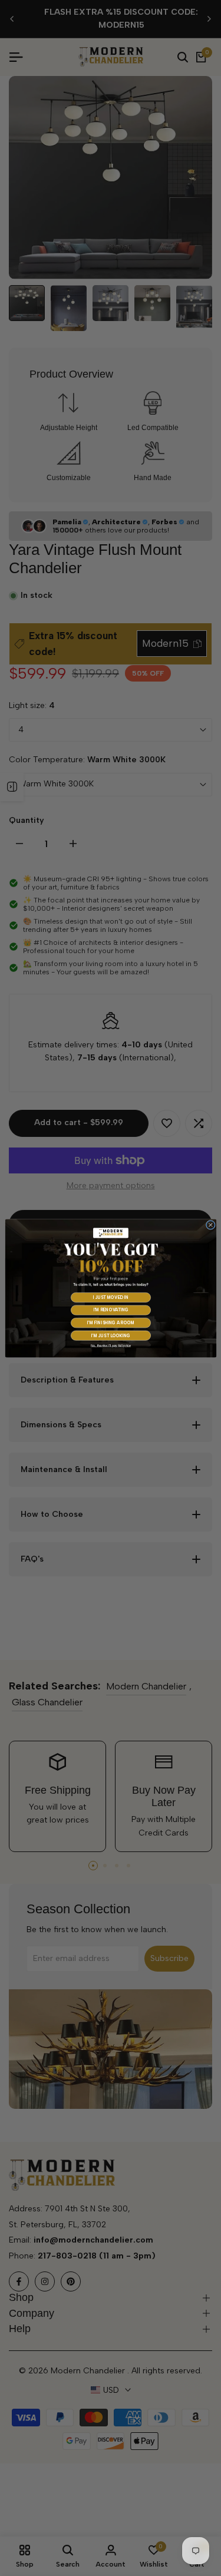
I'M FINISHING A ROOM (111, 1323)
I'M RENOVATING (111, 1310)
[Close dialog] (210, 1225)
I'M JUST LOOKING (111, 1335)
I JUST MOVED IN (111, 1297)
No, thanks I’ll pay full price (111, 1345)
